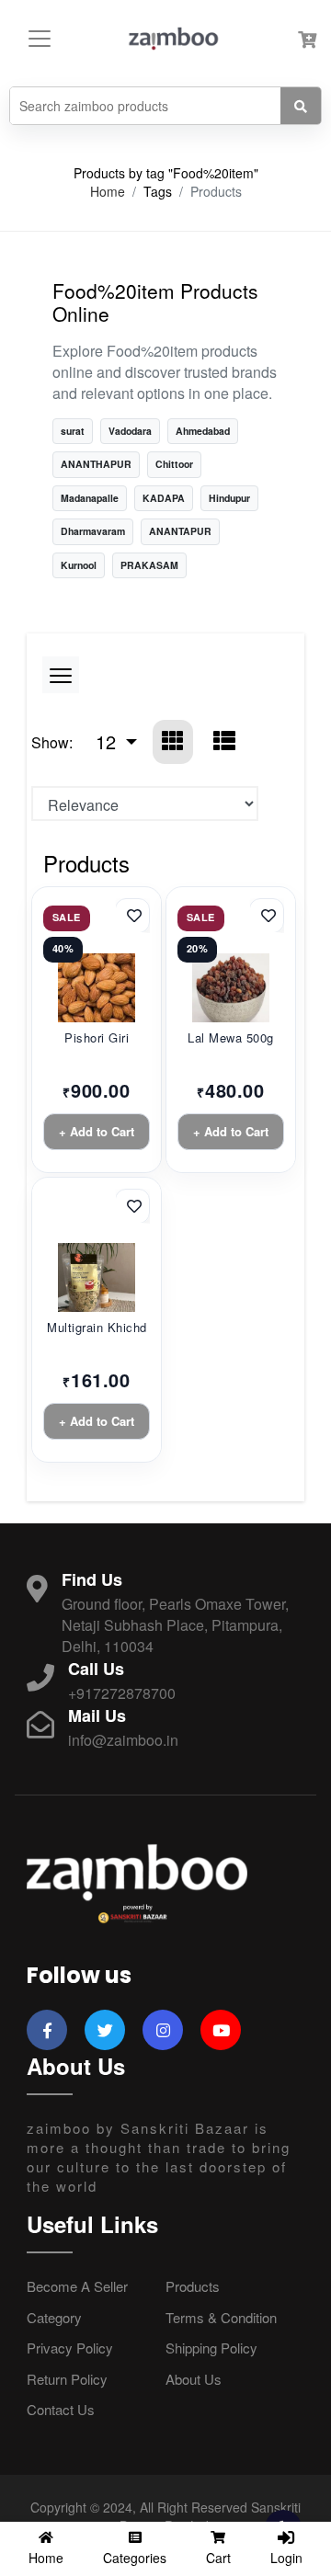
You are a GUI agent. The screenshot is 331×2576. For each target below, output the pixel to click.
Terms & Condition (221, 2317)
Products (193, 2286)
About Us (194, 2379)
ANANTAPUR (180, 531)
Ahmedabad (203, 431)
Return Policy (67, 2379)
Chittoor (174, 464)
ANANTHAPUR (96, 464)
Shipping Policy (211, 2348)
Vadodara (130, 431)
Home (108, 192)
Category (54, 2317)
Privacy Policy (70, 2348)
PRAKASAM (149, 565)
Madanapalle (90, 498)
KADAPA (164, 498)
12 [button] (108, 741)
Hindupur (229, 498)
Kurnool (79, 565)
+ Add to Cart (97, 1131)
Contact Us (61, 2409)
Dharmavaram (93, 531)
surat (73, 431)
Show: (52, 742)
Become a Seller (77, 2286)
